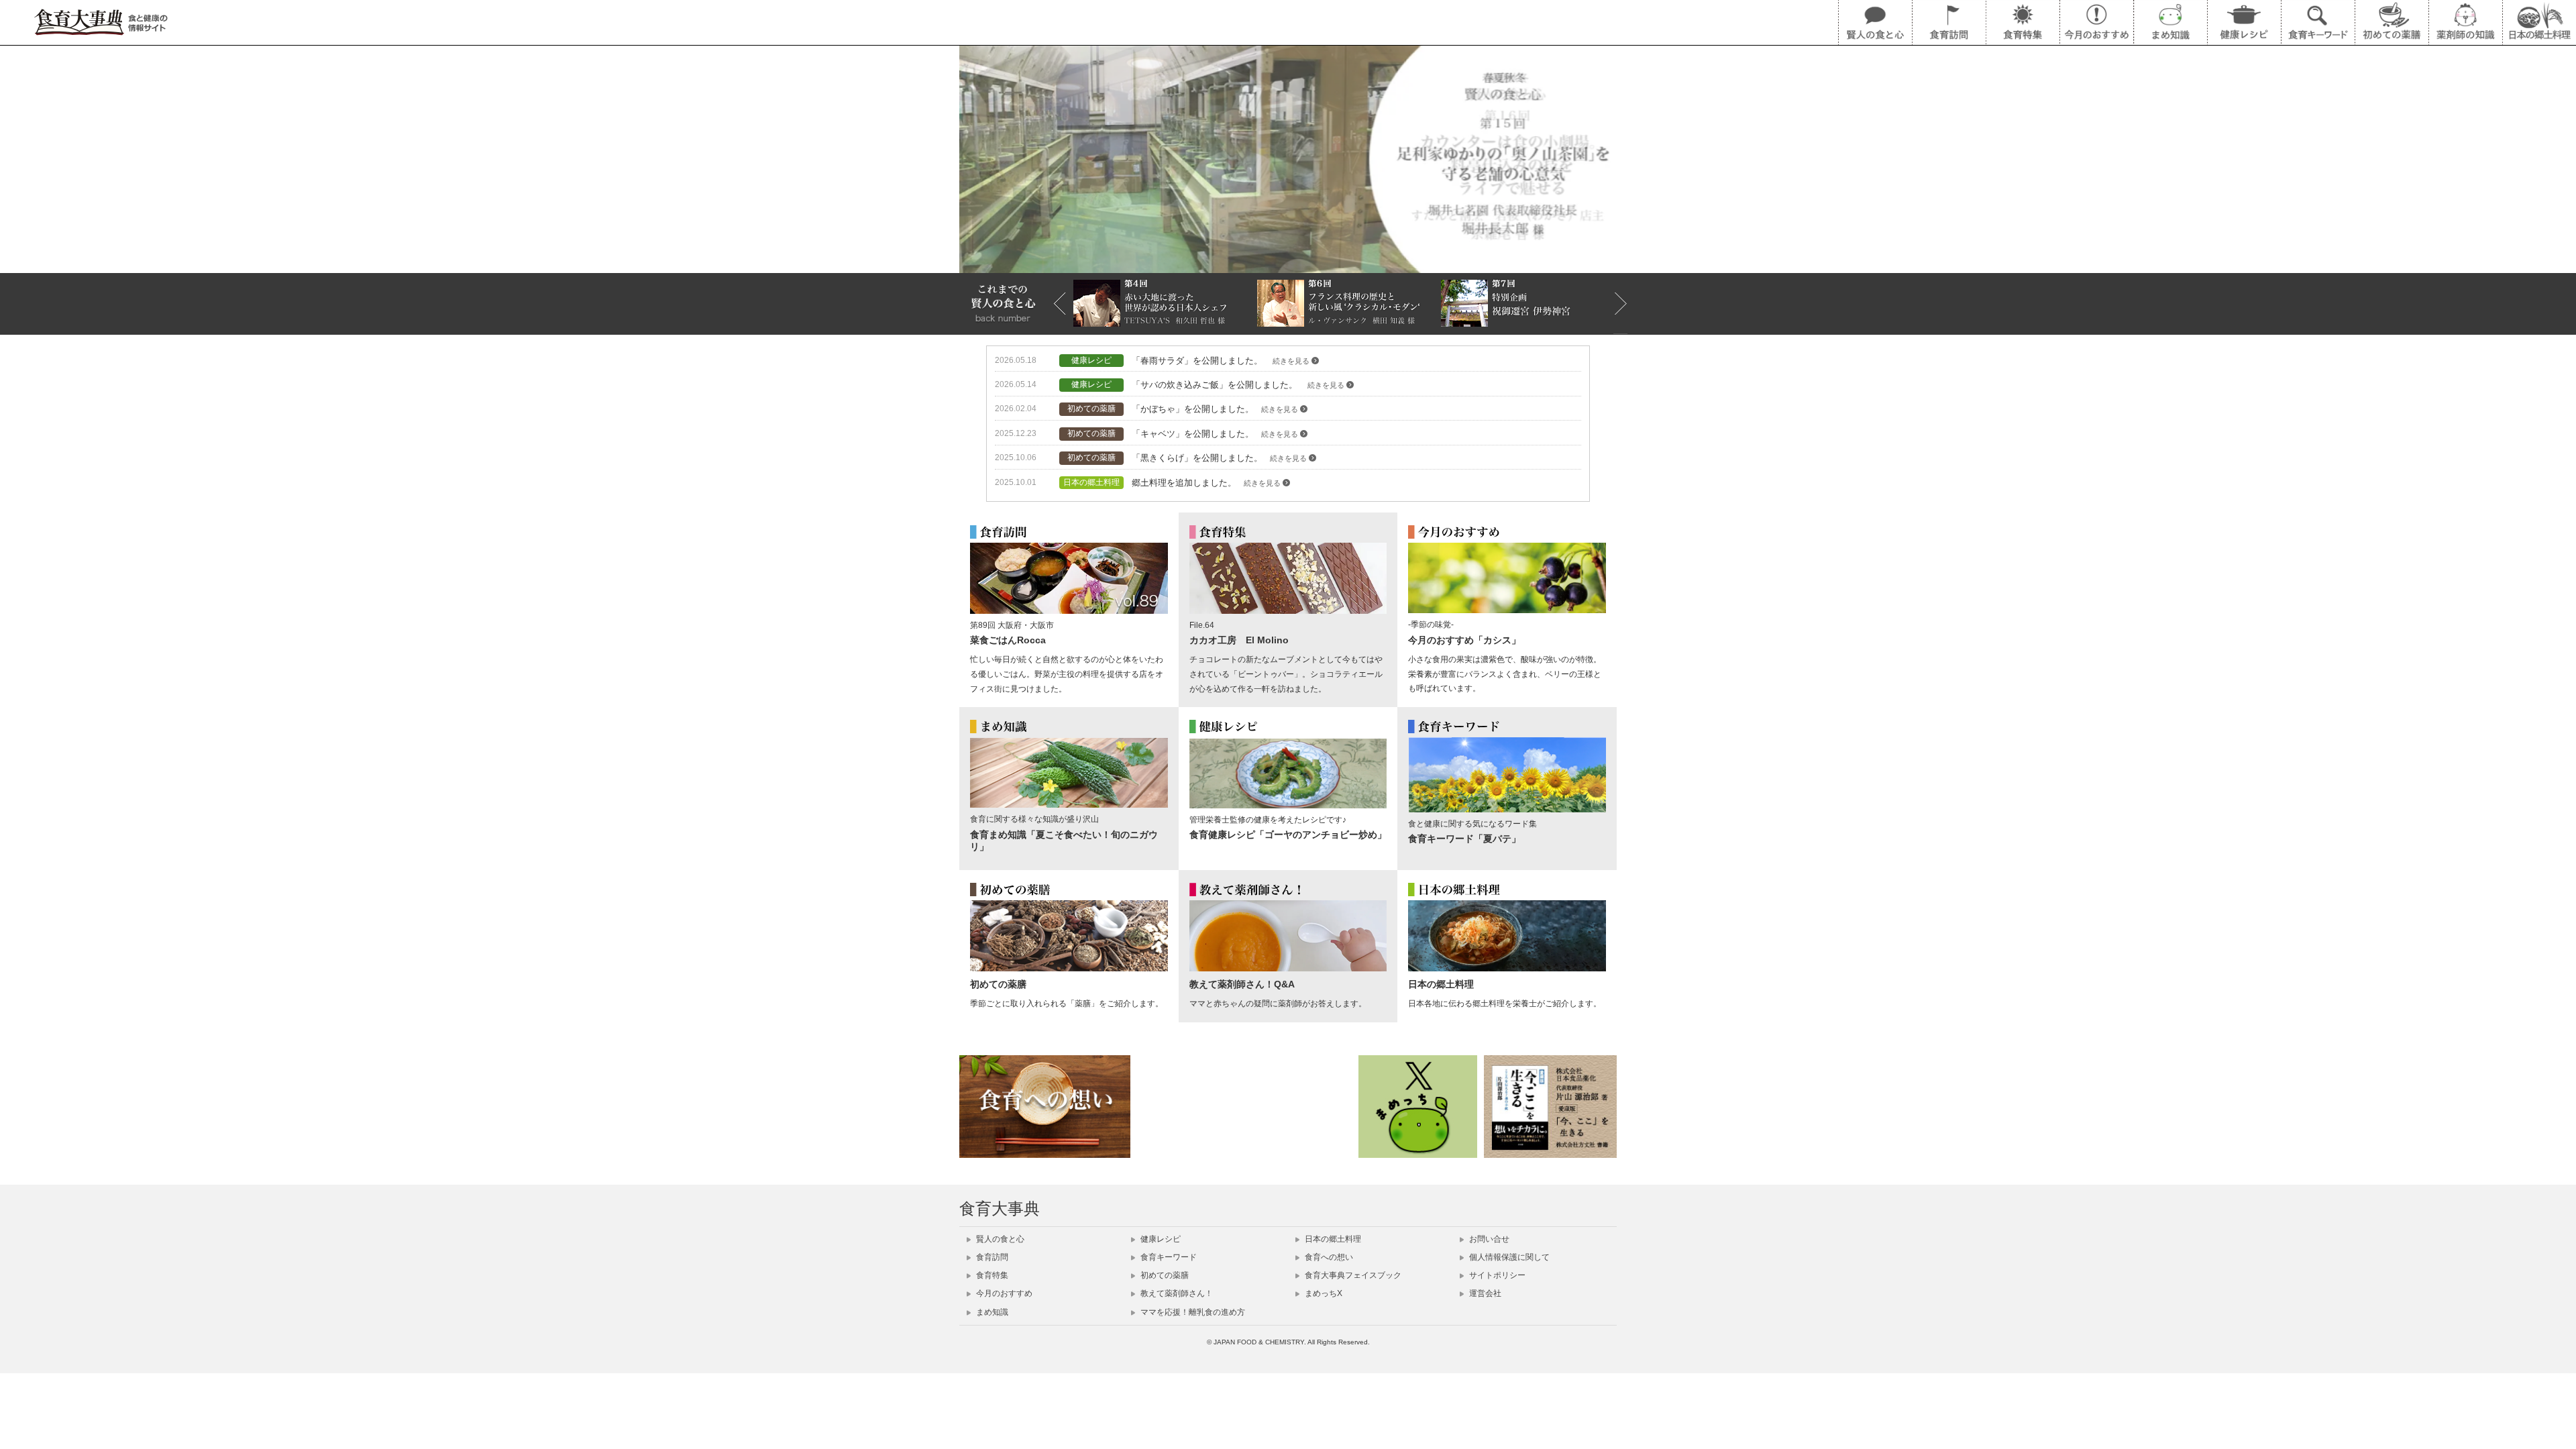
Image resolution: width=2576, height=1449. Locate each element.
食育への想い (1328, 1257)
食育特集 (991, 1275)
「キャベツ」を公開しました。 (1216, 434)
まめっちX (1323, 1293)
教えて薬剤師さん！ (1176, 1293)
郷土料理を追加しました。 (1207, 483)
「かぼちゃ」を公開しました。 (1216, 409)
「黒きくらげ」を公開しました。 (1220, 458)
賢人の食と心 (999, 1239)
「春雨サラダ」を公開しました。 (1222, 361)
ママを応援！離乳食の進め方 (1192, 1312)
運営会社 (1484, 1293)
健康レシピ (1160, 1239)
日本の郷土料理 (1332, 1239)
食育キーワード (1168, 1257)
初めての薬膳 (1164, 1275)
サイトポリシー (1496, 1275)
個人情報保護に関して (1508, 1257)
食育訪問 (991, 1257)
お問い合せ (1488, 1239)
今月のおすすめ (1003, 1293)
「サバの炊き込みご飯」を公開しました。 (1239, 385)
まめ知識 (991, 1312)
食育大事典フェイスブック (1352, 1275)
